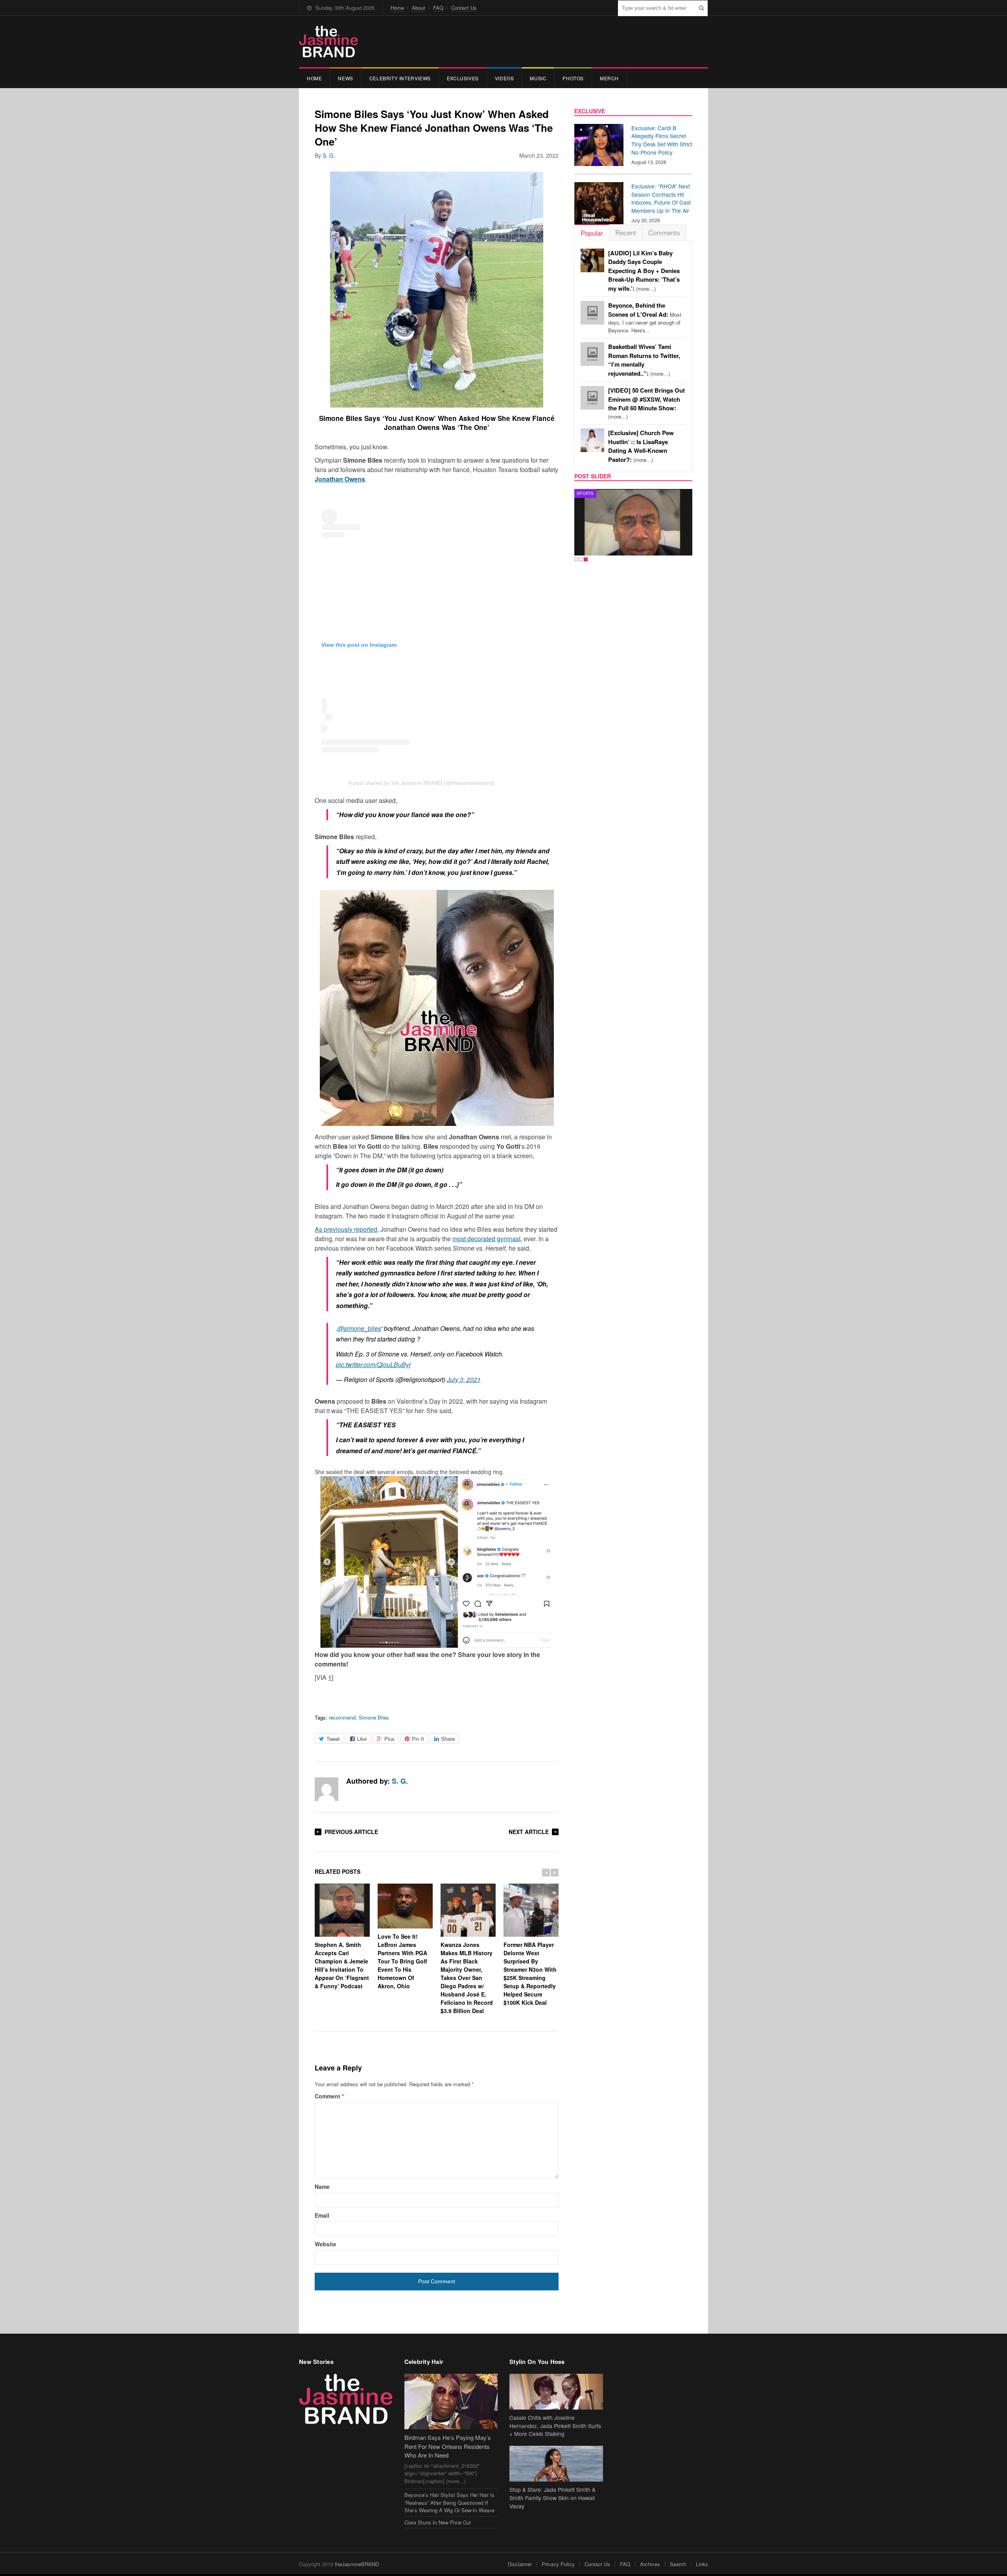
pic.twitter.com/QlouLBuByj (373, 1365)
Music (538, 78)
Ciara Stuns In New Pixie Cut (438, 2522)
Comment (329, 2096)
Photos (573, 78)
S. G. (329, 155)
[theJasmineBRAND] (328, 42)
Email (322, 2215)
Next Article (529, 1832)
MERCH (609, 78)
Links (702, 2564)
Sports (585, 493)
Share (448, 1739)
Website (326, 2244)
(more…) (644, 271)
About (419, 8)
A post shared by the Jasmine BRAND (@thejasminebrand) (421, 783)
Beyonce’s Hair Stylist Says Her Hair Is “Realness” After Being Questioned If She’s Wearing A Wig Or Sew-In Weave (449, 2502)
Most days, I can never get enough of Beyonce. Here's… (645, 318)
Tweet (333, 1739)
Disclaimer (520, 2564)
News (345, 78)
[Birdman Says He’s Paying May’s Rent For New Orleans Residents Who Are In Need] (451, 2402)
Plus (389, 1739)
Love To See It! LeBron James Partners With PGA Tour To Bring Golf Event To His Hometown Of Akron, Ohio (402, 1961)
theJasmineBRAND (357, 2564)
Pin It (418, 1739)
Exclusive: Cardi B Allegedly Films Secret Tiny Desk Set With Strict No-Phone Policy (662, 140)
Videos (504, 78)
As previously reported (346, 1229)
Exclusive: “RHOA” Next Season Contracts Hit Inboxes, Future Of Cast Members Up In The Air (661, 198)
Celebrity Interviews (400, 78)
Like (362, 1739)
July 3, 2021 (464, 1379)
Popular (592, 233)
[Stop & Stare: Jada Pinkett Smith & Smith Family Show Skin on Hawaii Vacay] (556, 2464)
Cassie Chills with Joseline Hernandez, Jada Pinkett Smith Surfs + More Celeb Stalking (555, 2426)
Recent (626, 232)
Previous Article (351, 1832)
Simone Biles (374, 1717)
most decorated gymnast (486, 1239)
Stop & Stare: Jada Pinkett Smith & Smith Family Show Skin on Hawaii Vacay (552, 2498)
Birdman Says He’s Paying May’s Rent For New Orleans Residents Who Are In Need (448, 2446)
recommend (342, 1717)
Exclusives (463, 78)
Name (322, 2187)
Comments (664, 232)
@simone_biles (359, 1328)
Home (397, 8)
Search (678, 2564)
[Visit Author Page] (326, 1789)
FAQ (438, 8)
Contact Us (464, 8)
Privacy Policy (558, 2564)
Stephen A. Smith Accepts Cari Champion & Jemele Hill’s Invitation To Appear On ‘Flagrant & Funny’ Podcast (342, 1965)
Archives (650, 2564)
